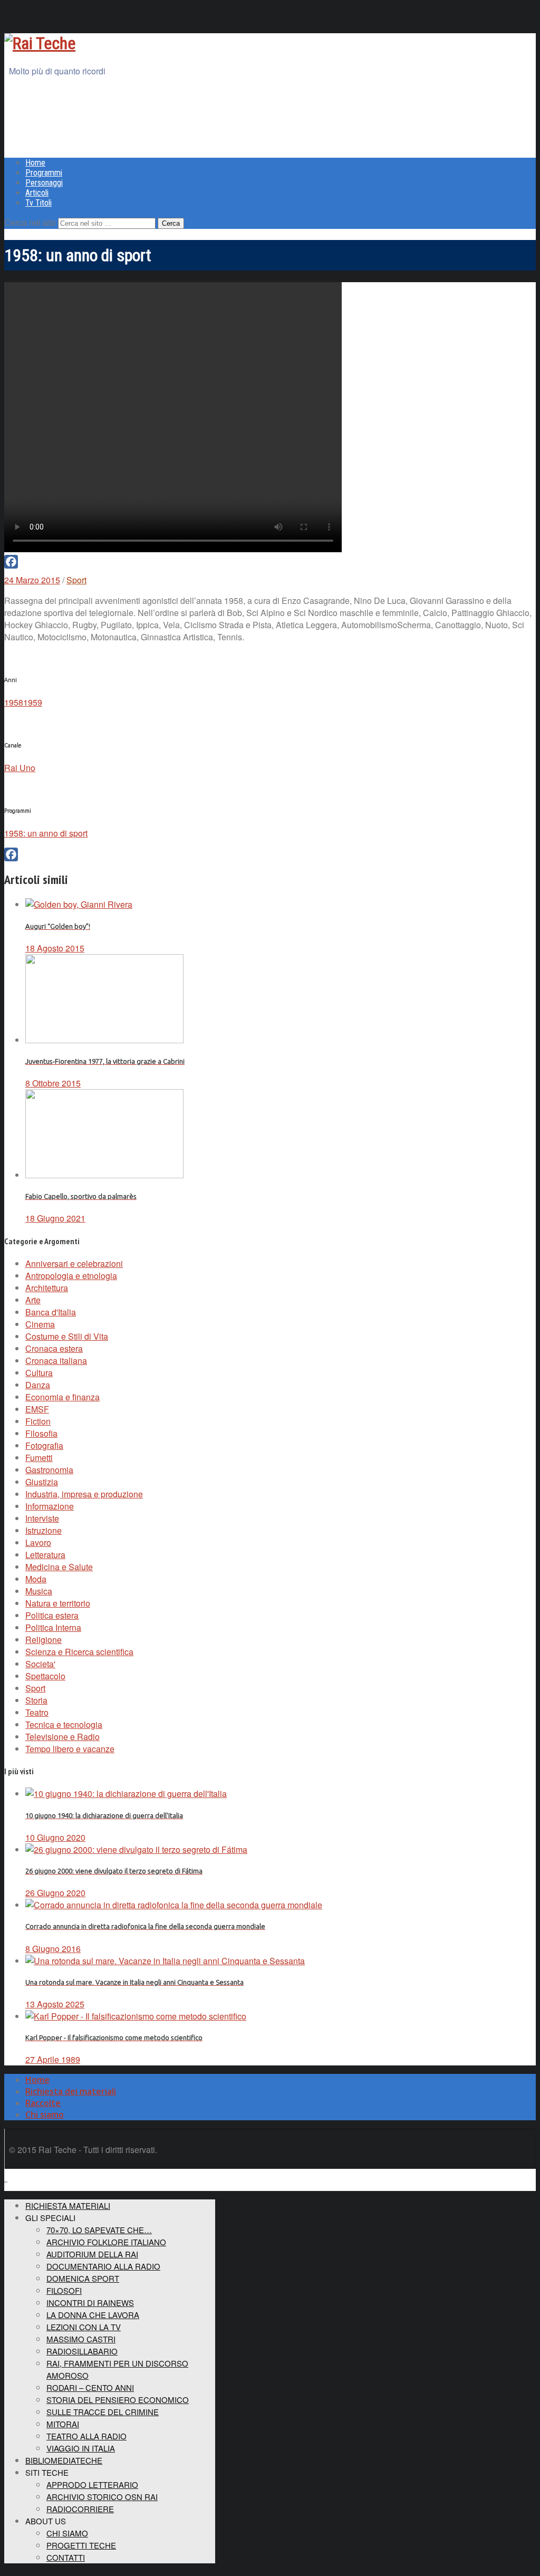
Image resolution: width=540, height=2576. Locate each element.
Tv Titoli (38, 203)
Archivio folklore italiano (106, 2242)
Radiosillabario (82, 2351)
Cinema (40, 1324)
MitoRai (63, 2424)
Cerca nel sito (30, 222)
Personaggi (44, 183)
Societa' (40, 1664)
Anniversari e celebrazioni (74, 1263)
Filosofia (41, 1433)
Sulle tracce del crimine (103, 2412)
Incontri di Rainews (90, 2303)
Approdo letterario (92, 2484)
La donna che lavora (93, 2315)
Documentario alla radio (103, 2266)
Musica (39, 1591)
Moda (36, 1579)
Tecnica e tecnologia (64, 1724)
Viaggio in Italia (81, 2448)
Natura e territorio (58, 1603)
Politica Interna (53, 1627)
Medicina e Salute (59, 1567)
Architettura (47, 1288)
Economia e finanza (62, 1397)
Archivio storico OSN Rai (102, 2497)
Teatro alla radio (86, 2436)
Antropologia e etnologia (71, 1276)
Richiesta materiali (68, 2205)
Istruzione (44, 1530)
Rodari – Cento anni (90, 2387)
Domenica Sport (83, 2278)
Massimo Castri (81, 2339)
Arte (33, 1300)
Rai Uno (20, 768)
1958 (14, 702)
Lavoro (38, 1542)
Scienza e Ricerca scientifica (79, 1652)
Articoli (37, 193)
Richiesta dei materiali (71, 2091)
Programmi (44, 173)
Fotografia (44, 1445)
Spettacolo (45, 1676)
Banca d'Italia (51, 1312)
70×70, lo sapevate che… (99, 2230)
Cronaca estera (54, 1348)
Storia (36, 1700)
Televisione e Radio (62, 1737)
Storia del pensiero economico (118, 2400)
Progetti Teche (81, 2545)
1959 (33, 702)
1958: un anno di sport (46, 833)
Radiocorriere (80, 2509)
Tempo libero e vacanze (70, 1749)
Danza (38, 1385)
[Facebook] (270, 562)
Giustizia (42, 1482)
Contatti (66, 2557)
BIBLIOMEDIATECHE (64, 2460)
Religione (44, 1640)
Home (35, 163)
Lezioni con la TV (84, 2327)
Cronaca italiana (56, 1361)
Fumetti (39, 1458)
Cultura (39, 1373)
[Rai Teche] (40, 43)
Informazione (50, 1506)
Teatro (37, 1712)
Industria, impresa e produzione (84, 1494)
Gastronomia (49, 1470)
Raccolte (43, 2103)
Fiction (38, 1421)
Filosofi (64, 2290)
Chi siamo (45, 2114)
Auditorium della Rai (92, 2254)
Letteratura (45, 1555)
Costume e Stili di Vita (67, 1336)
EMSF (37, 1409)
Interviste (42, 1518)
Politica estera (52, 1615)
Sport (76, 580)
